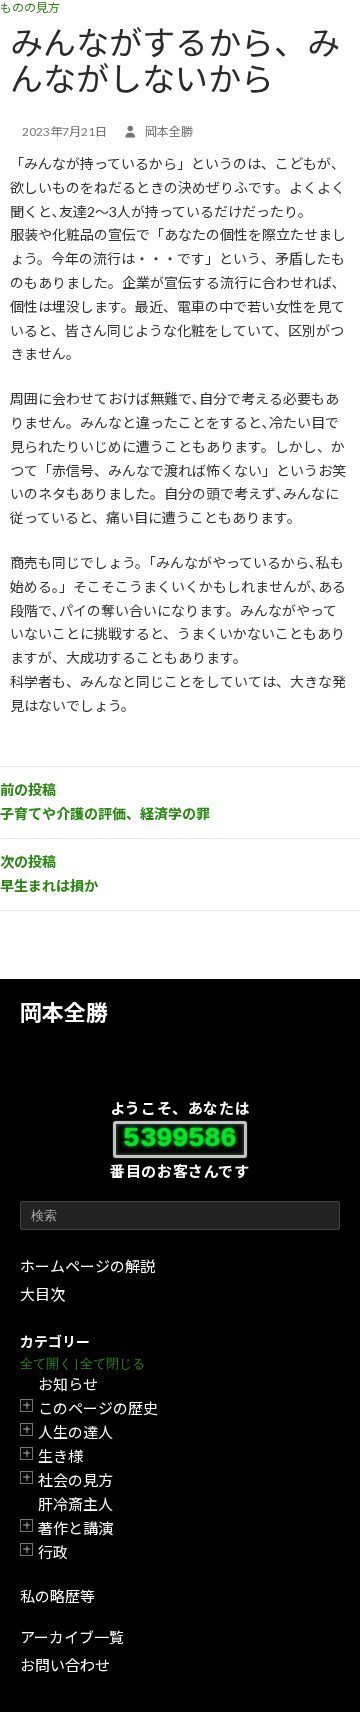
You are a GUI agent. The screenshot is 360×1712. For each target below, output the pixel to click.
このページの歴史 (98, 1408)
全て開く (46, 1363)
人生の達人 (75, 1432)
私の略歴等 (57, 1596)
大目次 (42, 1294)
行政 (53, 1552)
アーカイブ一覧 (72, 1637)
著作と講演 (75, 1528)
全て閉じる (112, 1363)
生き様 (60, 1456)
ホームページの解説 (87, 1266)
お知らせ (68, 1384)
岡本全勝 (64, 1012)
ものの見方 (30, 7)
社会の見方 (75, 1480)
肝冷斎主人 (75, 1504)
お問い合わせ (65, 1665)
